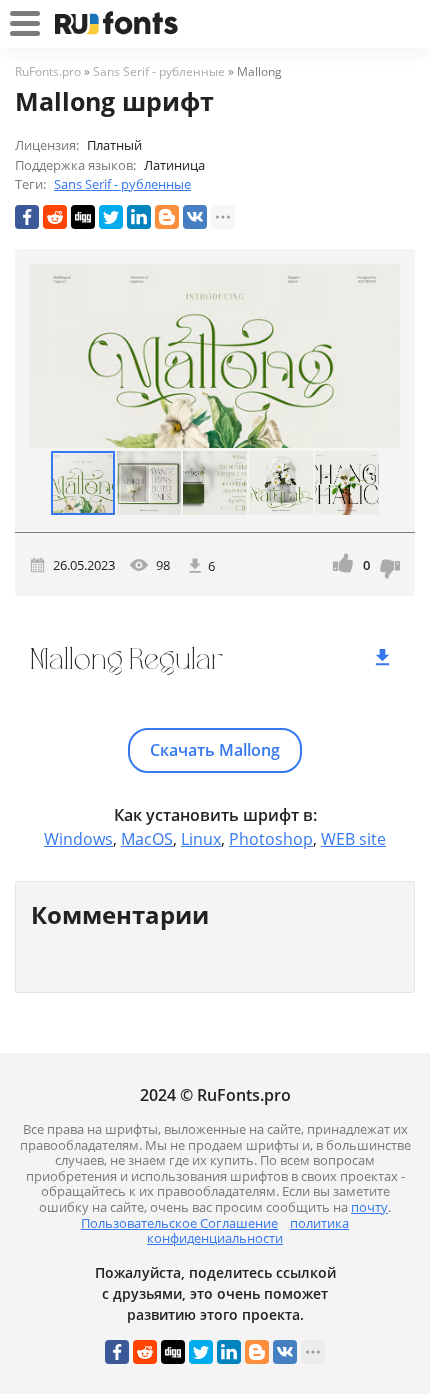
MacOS (147, 839)
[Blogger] (167, 217)
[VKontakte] (195, 217)
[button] (382, 356)
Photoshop (271, 839)
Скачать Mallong (215, 750)
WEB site (353, 839)
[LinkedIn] (139, 217)
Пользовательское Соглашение (179, 1223)
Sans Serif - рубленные (122, 184)
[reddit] (55, 217)
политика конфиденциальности (248, 1231)
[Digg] (83, 217)
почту (369, 1207)
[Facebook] (27, 217)
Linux (201, 839)
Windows (78, 839)
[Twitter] (111, 217)
